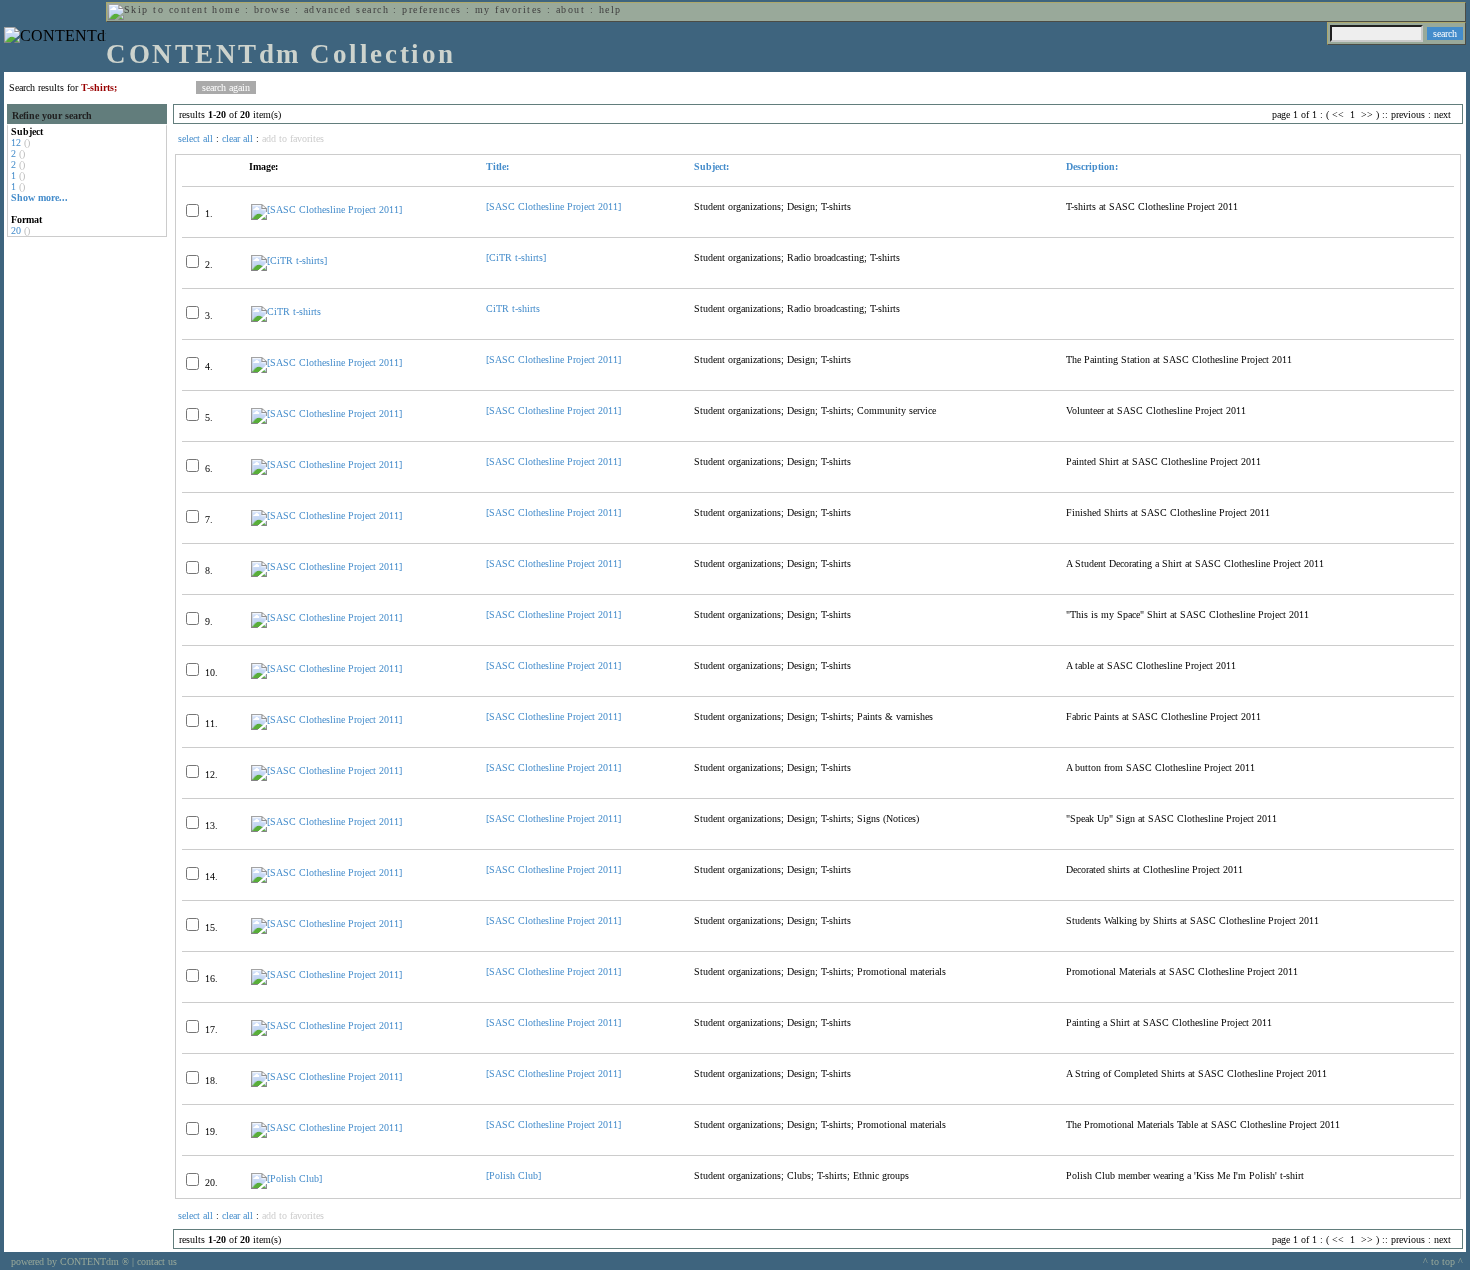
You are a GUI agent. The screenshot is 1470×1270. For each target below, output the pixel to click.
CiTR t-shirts (513, 308)
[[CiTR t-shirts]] (289, 260)
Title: (497, 166)
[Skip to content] (158, 9)
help (610, 9)
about (570, 9)
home (226, 9)
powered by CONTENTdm (70, 1261)
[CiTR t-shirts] (516, 257)
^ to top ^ (1443, 1261)
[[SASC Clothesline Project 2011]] (326, 209)
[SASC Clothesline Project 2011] (553, 206)
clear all (237, 138)
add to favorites (293, 138)
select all (195, 138)
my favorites (509, 9)
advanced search (346, 9)
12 (16, 142)
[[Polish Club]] (286, 1178)
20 (16, 230)
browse (272, 9)
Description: (1092, 166)
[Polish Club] (513, 1175)
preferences (431, 9)
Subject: (711, 166)
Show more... (39, 197)
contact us (157, 1261)
